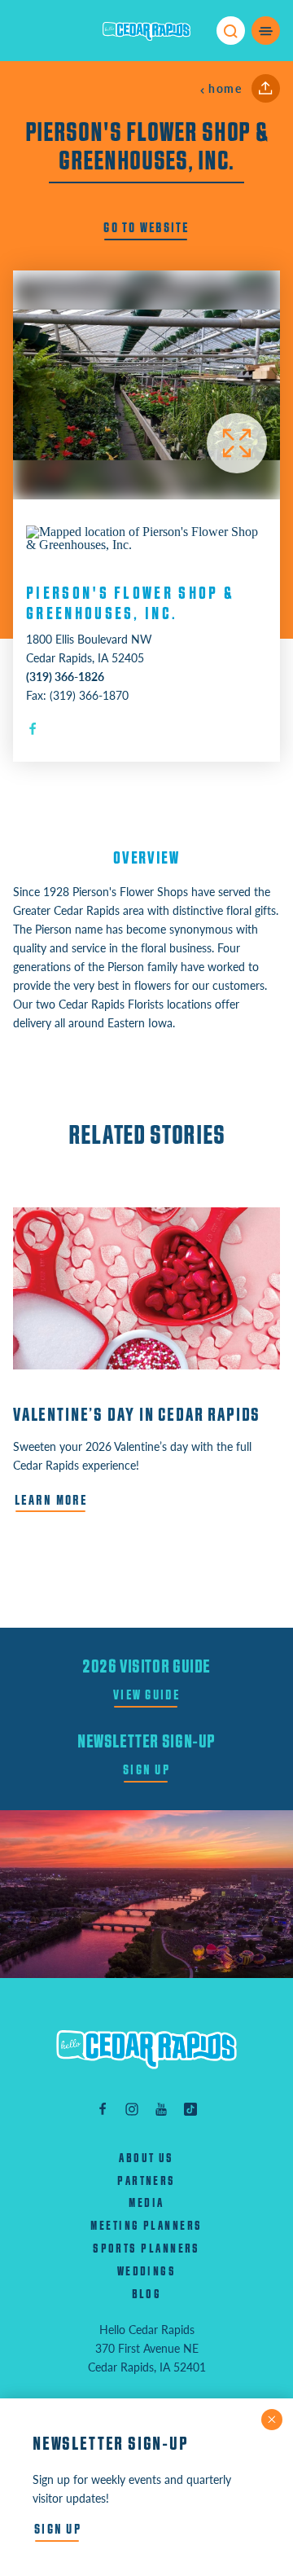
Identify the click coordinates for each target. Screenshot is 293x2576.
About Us (146, 2158)
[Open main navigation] (266, 31)
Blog (147, 2295)
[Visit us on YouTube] (161, 2108)
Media (146, 2203)
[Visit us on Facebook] (103, 2108)
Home (225, 88)
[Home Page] (146, 2049)
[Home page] (146, 31)
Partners (146, 2181)
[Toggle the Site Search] (231, 31)
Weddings (147, 2272)
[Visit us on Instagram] (132, 2108)
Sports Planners (146, 2249)
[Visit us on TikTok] (190, 2108)
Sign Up (146, 1770)
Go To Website (146, 228)
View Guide (146, 1695)
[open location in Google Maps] (146, 537)
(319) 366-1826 (65, 677)
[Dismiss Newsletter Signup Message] (272, 2420)
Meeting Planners (146, 2226)
